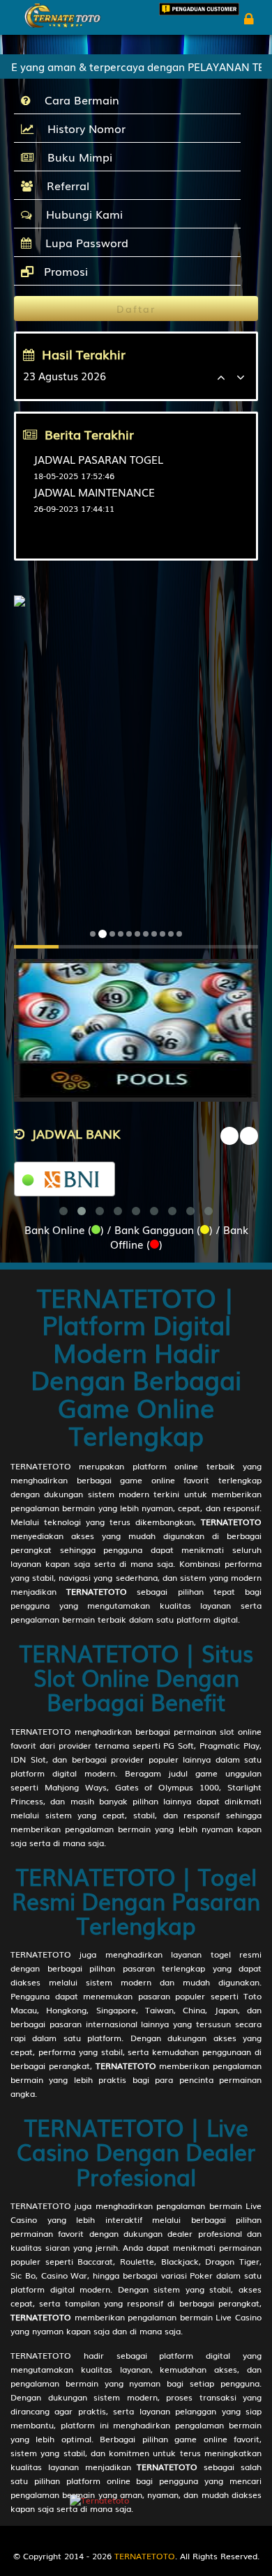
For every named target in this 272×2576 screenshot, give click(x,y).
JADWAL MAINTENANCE (94, 492)
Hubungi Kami (81, 214)
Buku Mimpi (76, 157)
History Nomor (83, 128)
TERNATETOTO (41, 1466)
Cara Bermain (78, 100)
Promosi (64, 271)
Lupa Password (83, 242)
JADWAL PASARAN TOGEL (98, 459)
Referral (65, 185)
